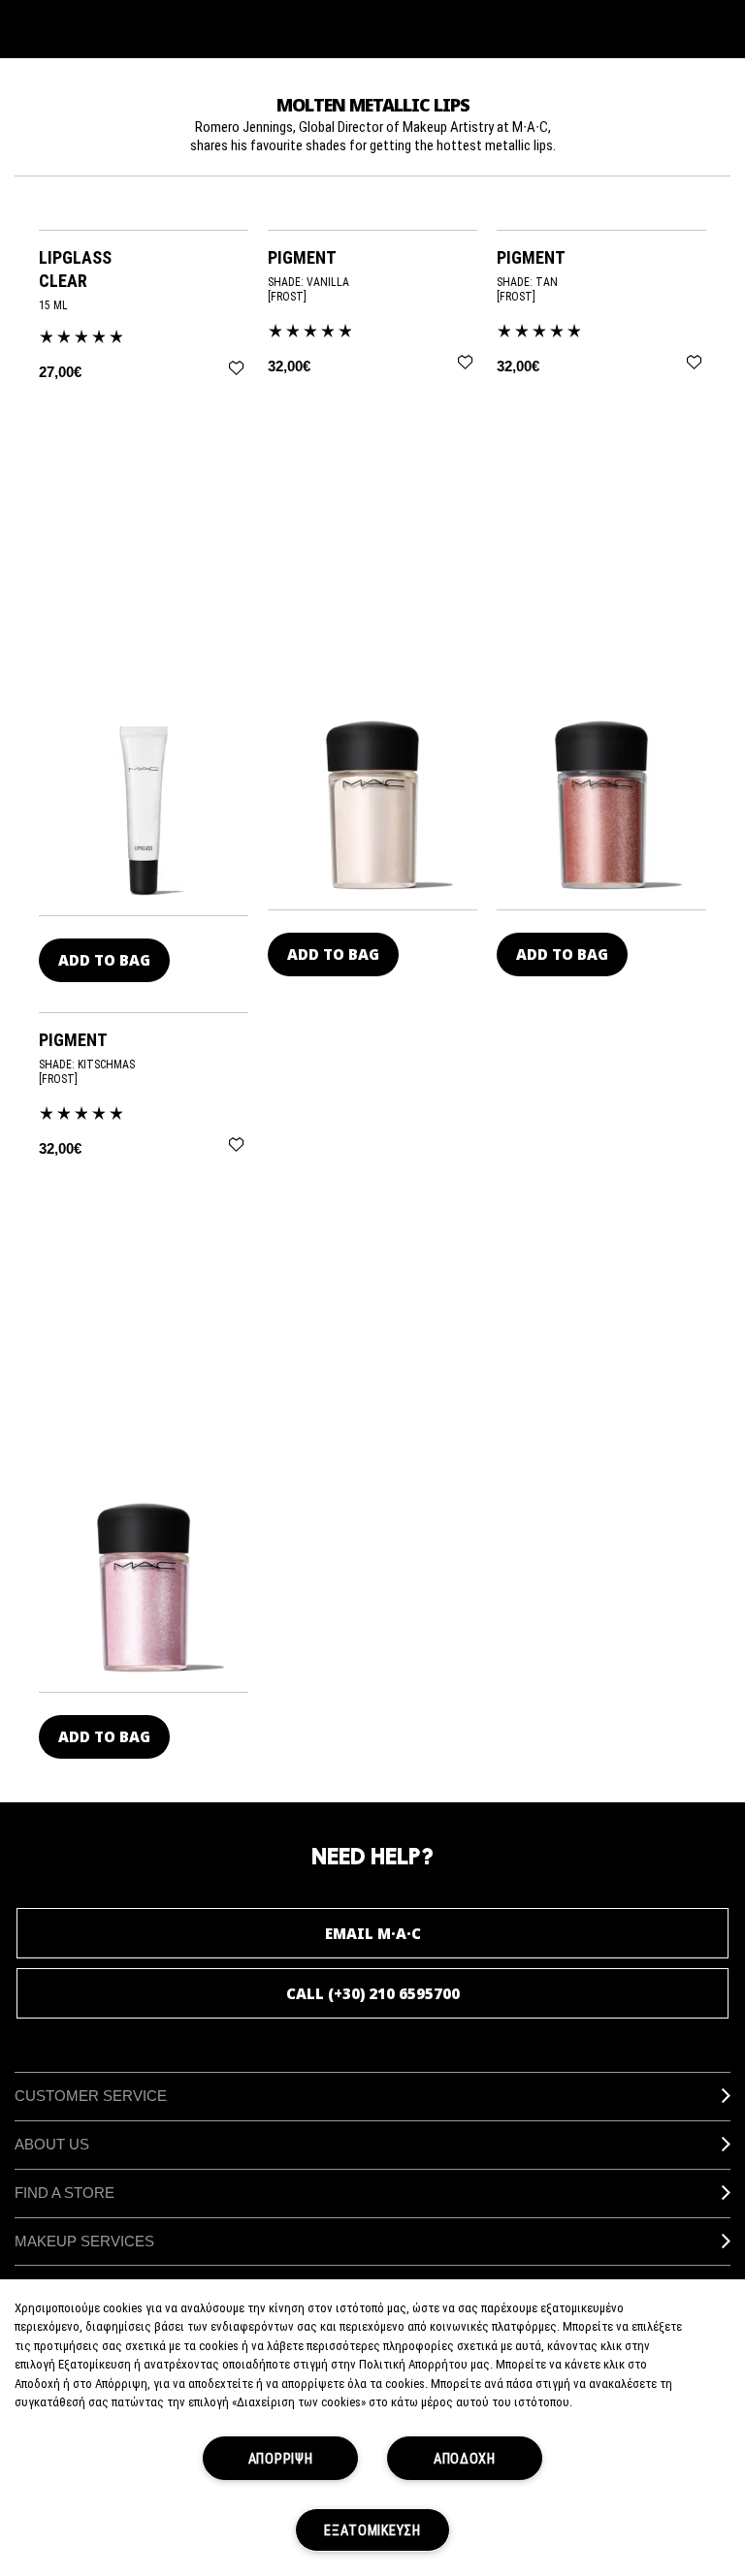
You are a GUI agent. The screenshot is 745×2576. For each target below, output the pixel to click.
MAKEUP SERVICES (84, 2241)
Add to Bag (104, 960)
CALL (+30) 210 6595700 (373, 1993)
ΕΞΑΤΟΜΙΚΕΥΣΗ (372, 2530)
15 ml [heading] (53, 305)
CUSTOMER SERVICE (91, 2096)
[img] (144, 809)
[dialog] (144, 269)
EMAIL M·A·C (373, 1933)
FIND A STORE (65, 2193)
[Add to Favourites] (236, 368)
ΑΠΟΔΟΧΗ (465, 2458)
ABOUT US (52, 2144)
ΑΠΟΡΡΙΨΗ (281, 2458)
